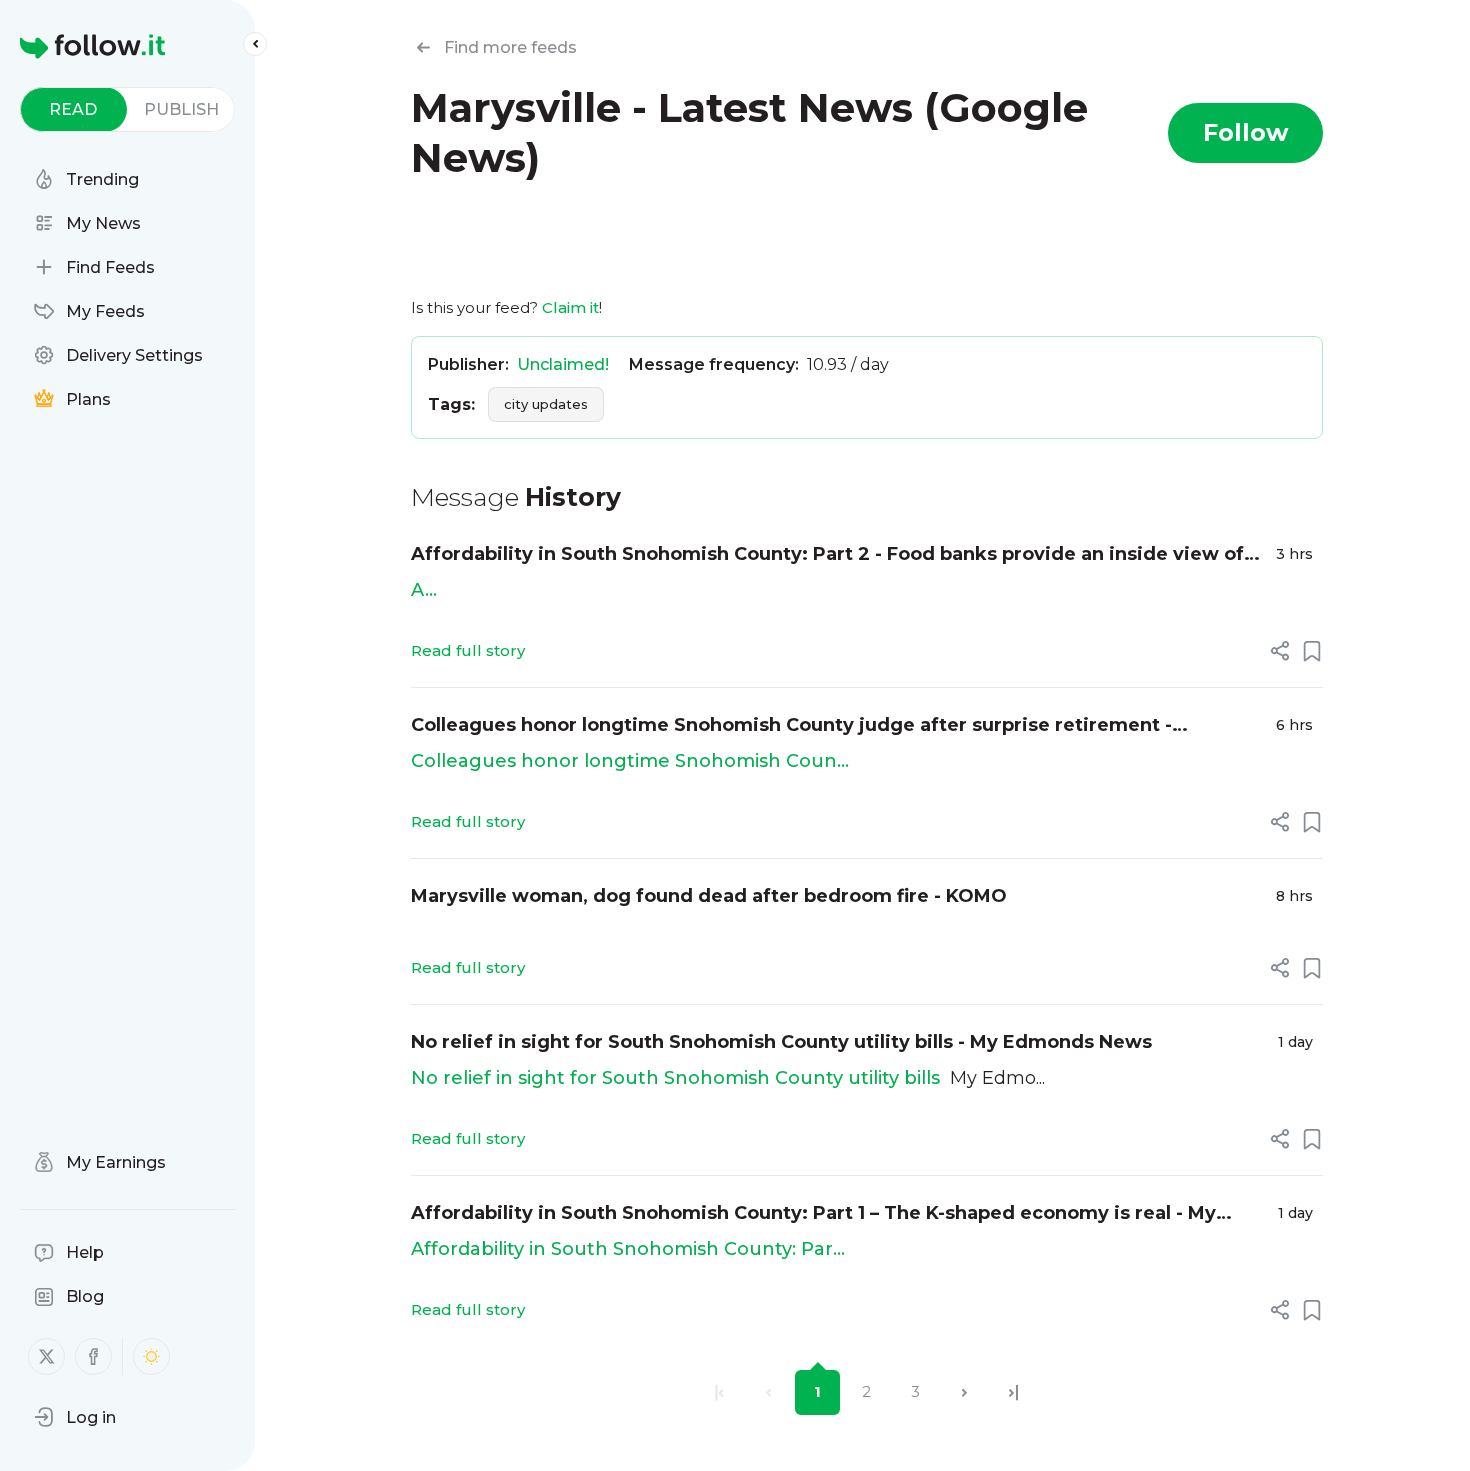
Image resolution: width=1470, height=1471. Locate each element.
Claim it (570, 307)
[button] (75, 1417)
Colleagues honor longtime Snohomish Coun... (630, 761)
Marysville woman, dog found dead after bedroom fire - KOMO (709, 896)
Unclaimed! (563, 364)
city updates (546, 404)
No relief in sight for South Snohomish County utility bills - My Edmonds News (781, 1042)
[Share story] (1280, 651)
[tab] (73, 109)
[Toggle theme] (151, 1356)
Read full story (468, 650)
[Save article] (1312, 651)
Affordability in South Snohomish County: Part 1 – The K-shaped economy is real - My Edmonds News (813, 1214)
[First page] (719, 1392)
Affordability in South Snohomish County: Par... (628, 1249)
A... (424, 590)
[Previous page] (768, 1392)
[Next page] (964, 1392)
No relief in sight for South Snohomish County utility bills (675, 1078)
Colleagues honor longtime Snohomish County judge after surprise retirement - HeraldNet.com (791, 726)
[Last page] (1013, 1392)
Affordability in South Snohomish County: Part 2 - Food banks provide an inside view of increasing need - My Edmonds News (827, 555)
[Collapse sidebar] (255, 44)
